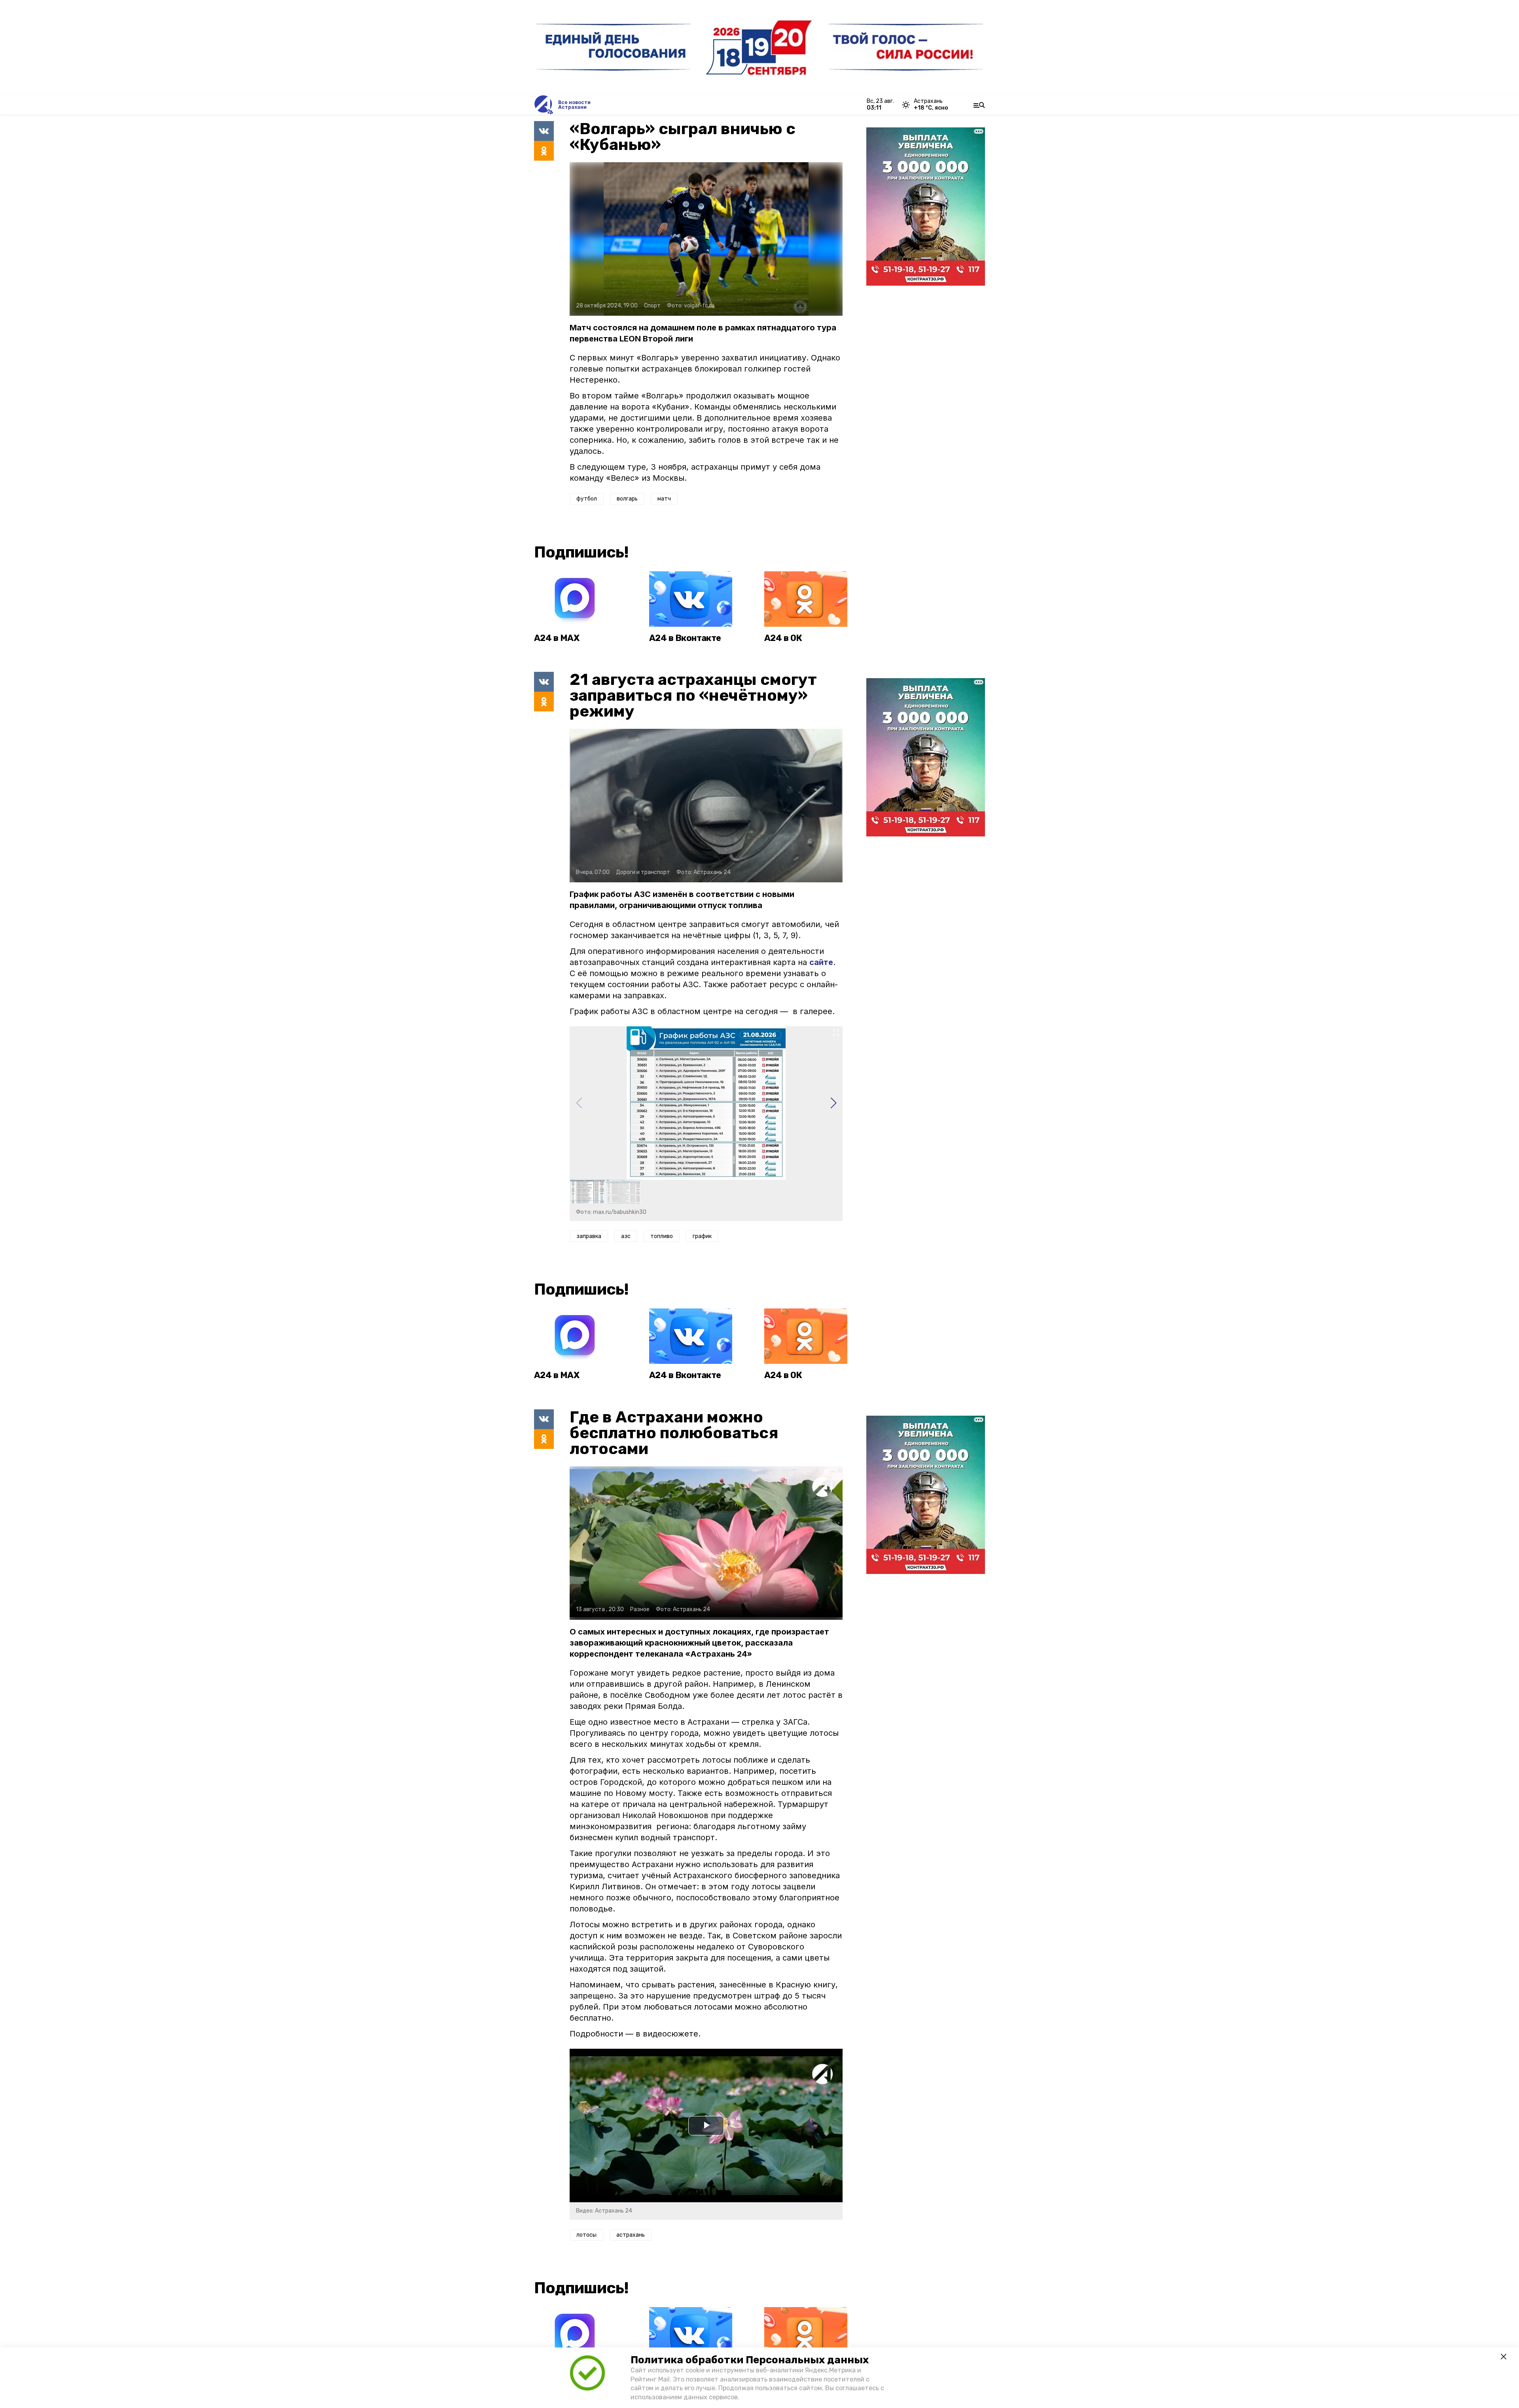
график (702, 1236)
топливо (662, 1236)
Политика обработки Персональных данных (750, 2360)
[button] (833, 1103)
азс (626, 1236)
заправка (589, 1236)
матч (664, 499)
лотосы (586, 2235)
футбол (587, 499)
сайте (821, 962)
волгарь (627, 499)
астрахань (631, 2235)
